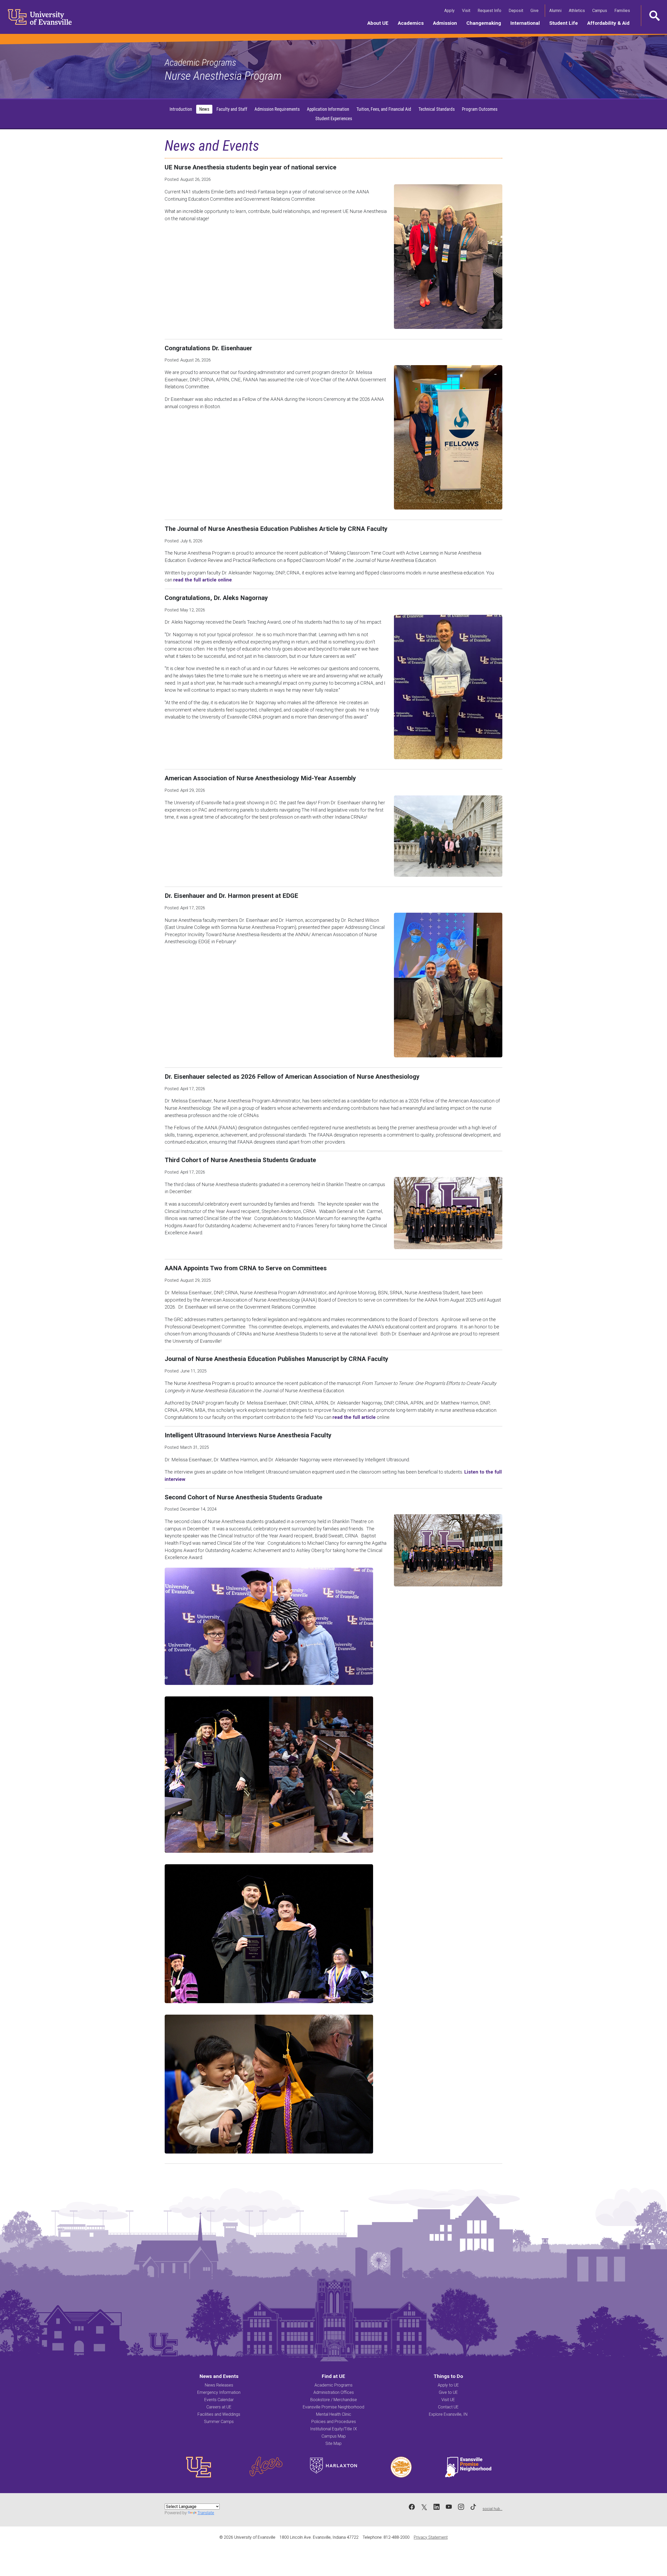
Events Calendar (219, 2400)
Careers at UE (219, 2407)
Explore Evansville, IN (448, 2414)
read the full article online (203, 580)
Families (623, 10)
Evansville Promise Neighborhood (333, 2407)
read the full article (354, 1417)
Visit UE (448, 2400)
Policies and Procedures (334, 2422)
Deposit (516, 11)
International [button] (527, 23)
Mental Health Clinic (334, 2414)
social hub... (492, 2509)
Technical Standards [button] (437, 109)
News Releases (219, 2385)
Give (536, 10)
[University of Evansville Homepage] (36, 17)
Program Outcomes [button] (480, 109)
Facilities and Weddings (219, 2414)
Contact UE (448, 2407)
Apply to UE (448, 2385)
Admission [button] (447, 23)
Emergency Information (219, 2392)
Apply (450, 10)
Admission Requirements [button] (277, 109)
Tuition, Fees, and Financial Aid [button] (384, 109)
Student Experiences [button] (334, 119)
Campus (601, 10)
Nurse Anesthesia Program (223, 76)
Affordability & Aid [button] (611, 23)
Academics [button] (413, 23)
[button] (654, 16)
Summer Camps (219, 2422)
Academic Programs (200, 63)
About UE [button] (380, 23)
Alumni (556, 10)
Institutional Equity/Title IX (333, 2429)
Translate (206, 2513)
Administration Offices (334, 2392)
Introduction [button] (181, 109)
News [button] (204, 109)
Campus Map (334, 2436)
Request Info (490, 10)
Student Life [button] (566, 23)
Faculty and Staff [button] (232, 109)
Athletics (578, 10)
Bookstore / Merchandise (334, 2400)
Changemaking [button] (486, 23)
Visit (467, 10)
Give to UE (448, 2392)
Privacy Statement (431, 2537)
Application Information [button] (328, 109)
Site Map (333, 2443)
